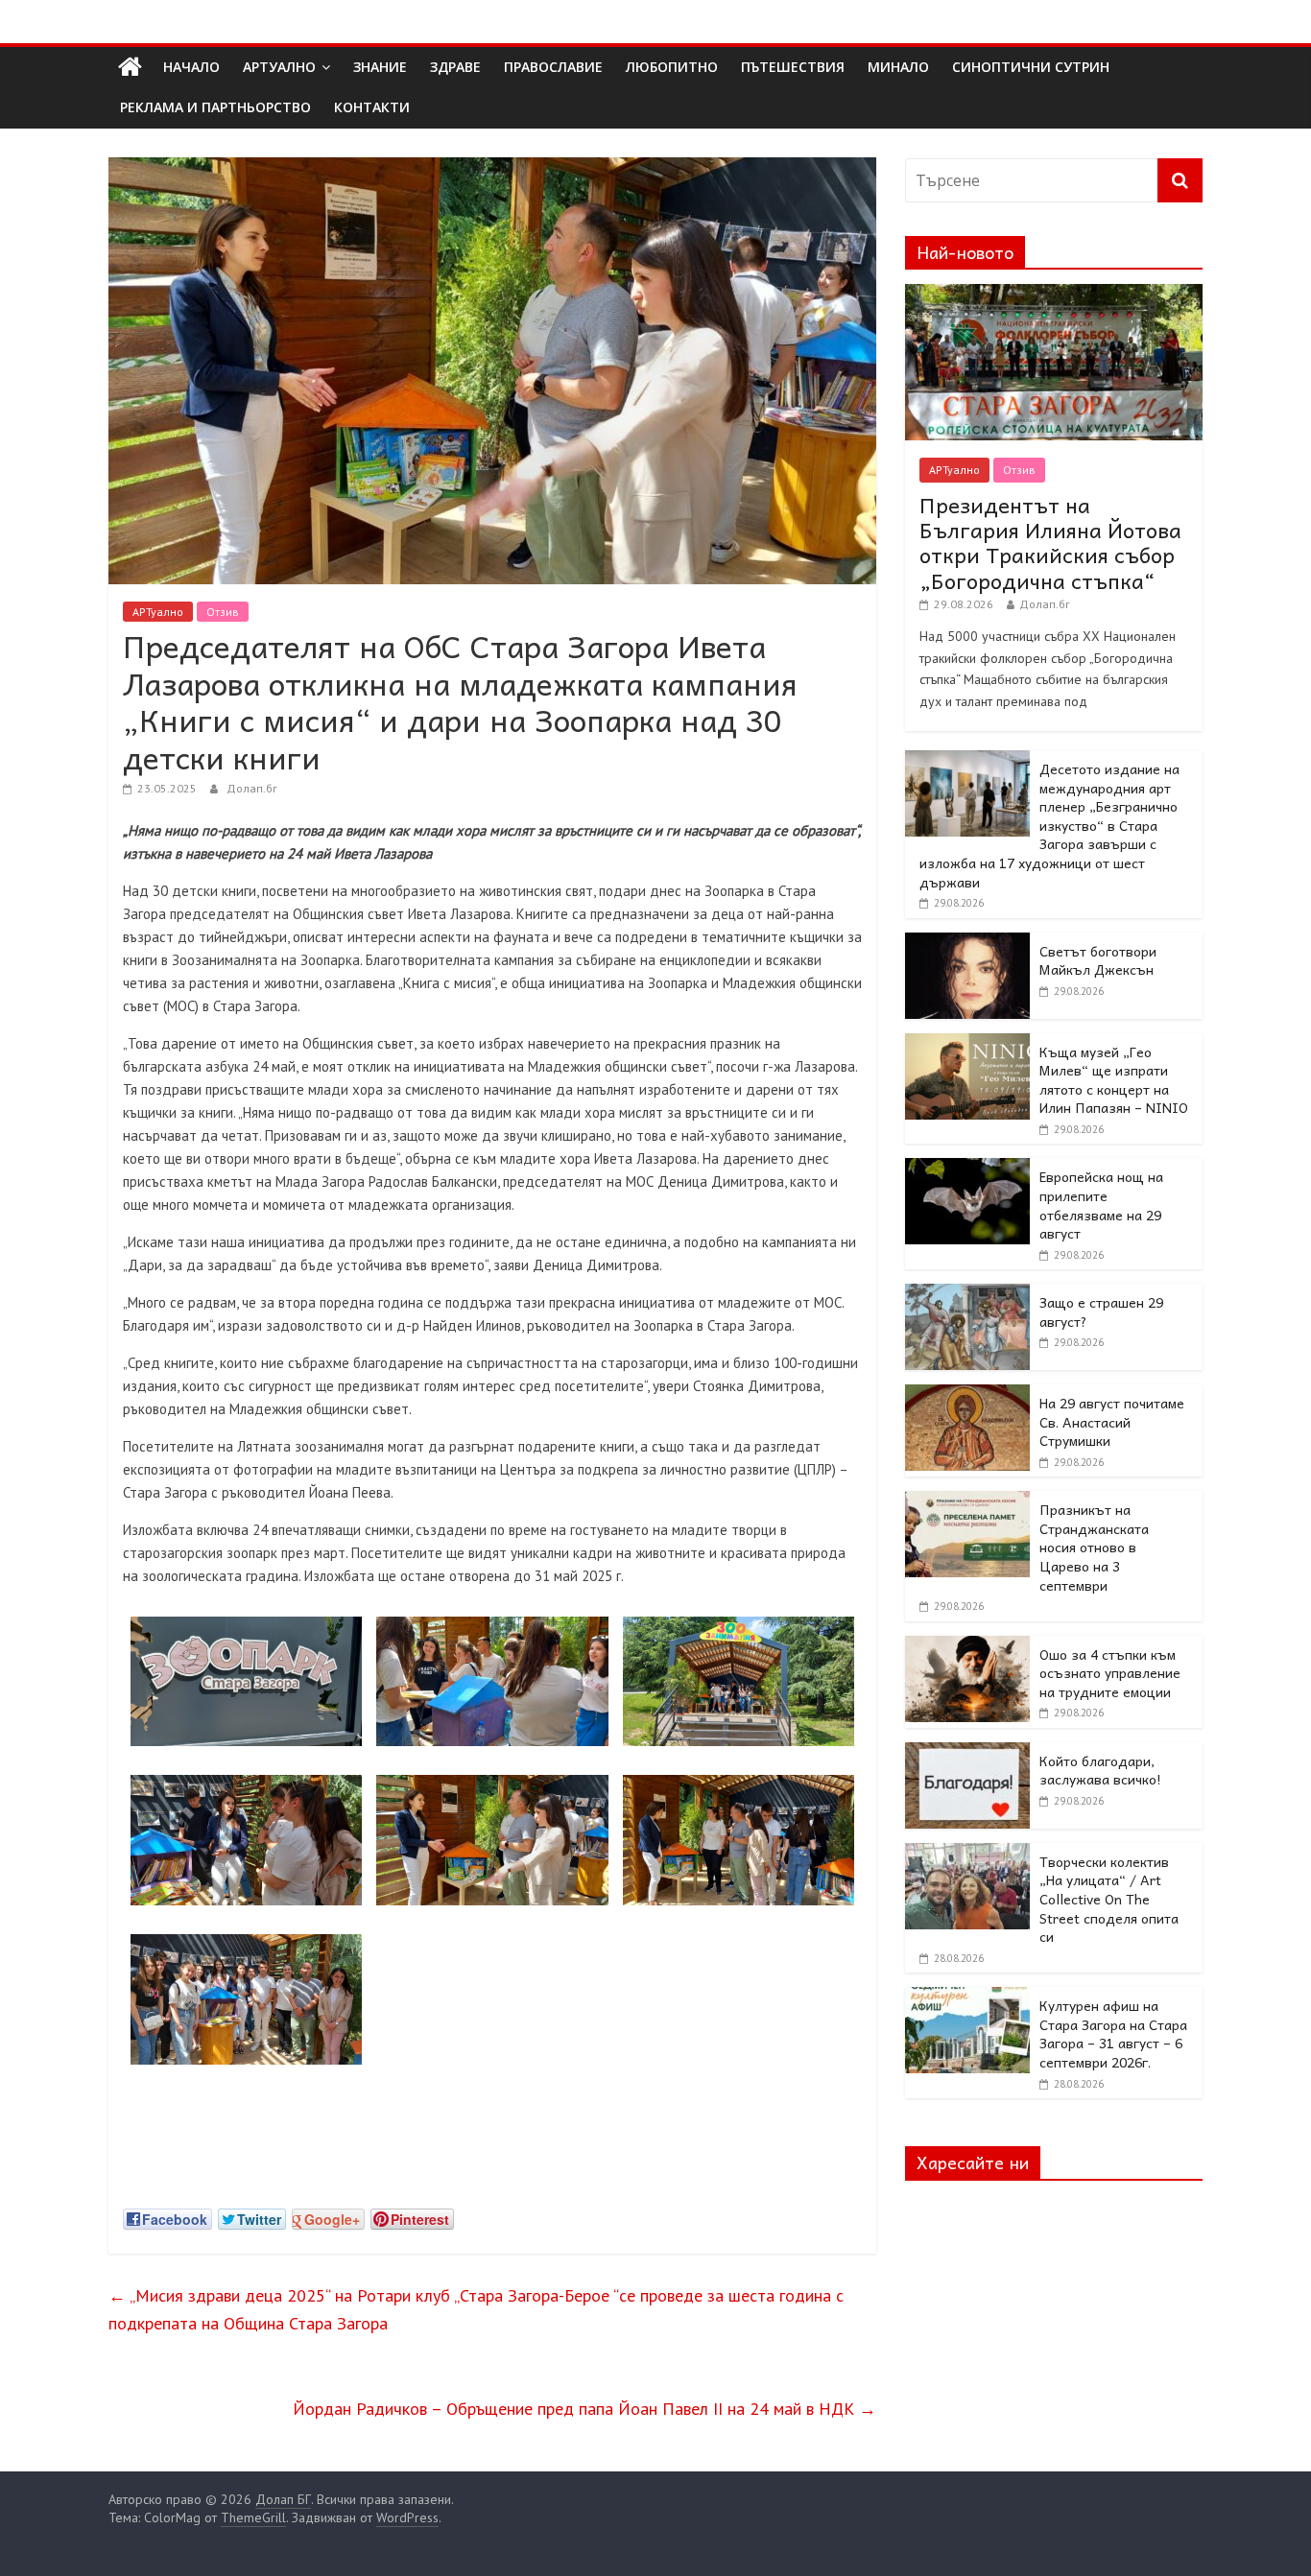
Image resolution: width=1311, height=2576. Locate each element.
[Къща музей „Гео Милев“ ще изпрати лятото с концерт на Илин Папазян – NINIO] (967, 1044)
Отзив (223, 612)
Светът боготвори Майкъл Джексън (1098, 960)
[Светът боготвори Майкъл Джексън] (967, 943)
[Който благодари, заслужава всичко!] (967, 1753)
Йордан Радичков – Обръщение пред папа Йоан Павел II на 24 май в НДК (584, 2409)
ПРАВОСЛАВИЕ (553, 67)
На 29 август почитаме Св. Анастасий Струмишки (1112, 1421)
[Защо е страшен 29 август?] (967, 1294)
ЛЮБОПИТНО (672, 67)
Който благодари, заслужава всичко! (1100, 1770)
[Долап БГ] (130, 67)
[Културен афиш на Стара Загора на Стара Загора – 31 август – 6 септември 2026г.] (967, 1997)
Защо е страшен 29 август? (1101, 1312)
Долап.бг (252, 788)
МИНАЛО (898, 67)
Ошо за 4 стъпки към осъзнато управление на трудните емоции (1110, 1673)
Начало (191, 67)
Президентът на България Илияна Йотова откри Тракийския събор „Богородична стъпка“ (1050, 543)
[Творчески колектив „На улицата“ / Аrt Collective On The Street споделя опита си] (967, 1854)
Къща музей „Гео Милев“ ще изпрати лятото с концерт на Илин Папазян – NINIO (1114, 1080)
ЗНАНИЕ (380, 67)
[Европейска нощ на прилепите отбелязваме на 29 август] (967, 1169)
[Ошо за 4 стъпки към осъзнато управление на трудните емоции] (967, 1646)
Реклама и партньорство (215, 107)
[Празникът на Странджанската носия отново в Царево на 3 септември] (967, 1501)
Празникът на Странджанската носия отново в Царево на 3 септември (1094, 1547)
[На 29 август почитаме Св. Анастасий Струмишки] (967, 1395)
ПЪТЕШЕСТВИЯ (793, 67)
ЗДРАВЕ (455, 67)
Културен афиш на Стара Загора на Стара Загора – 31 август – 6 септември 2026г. (1113, 2033)
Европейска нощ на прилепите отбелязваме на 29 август (1101, 1205)
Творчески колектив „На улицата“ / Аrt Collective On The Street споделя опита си (1109, 1899)
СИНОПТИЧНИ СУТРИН (1031, 67)
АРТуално (279, 67)
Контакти (372, 107)
